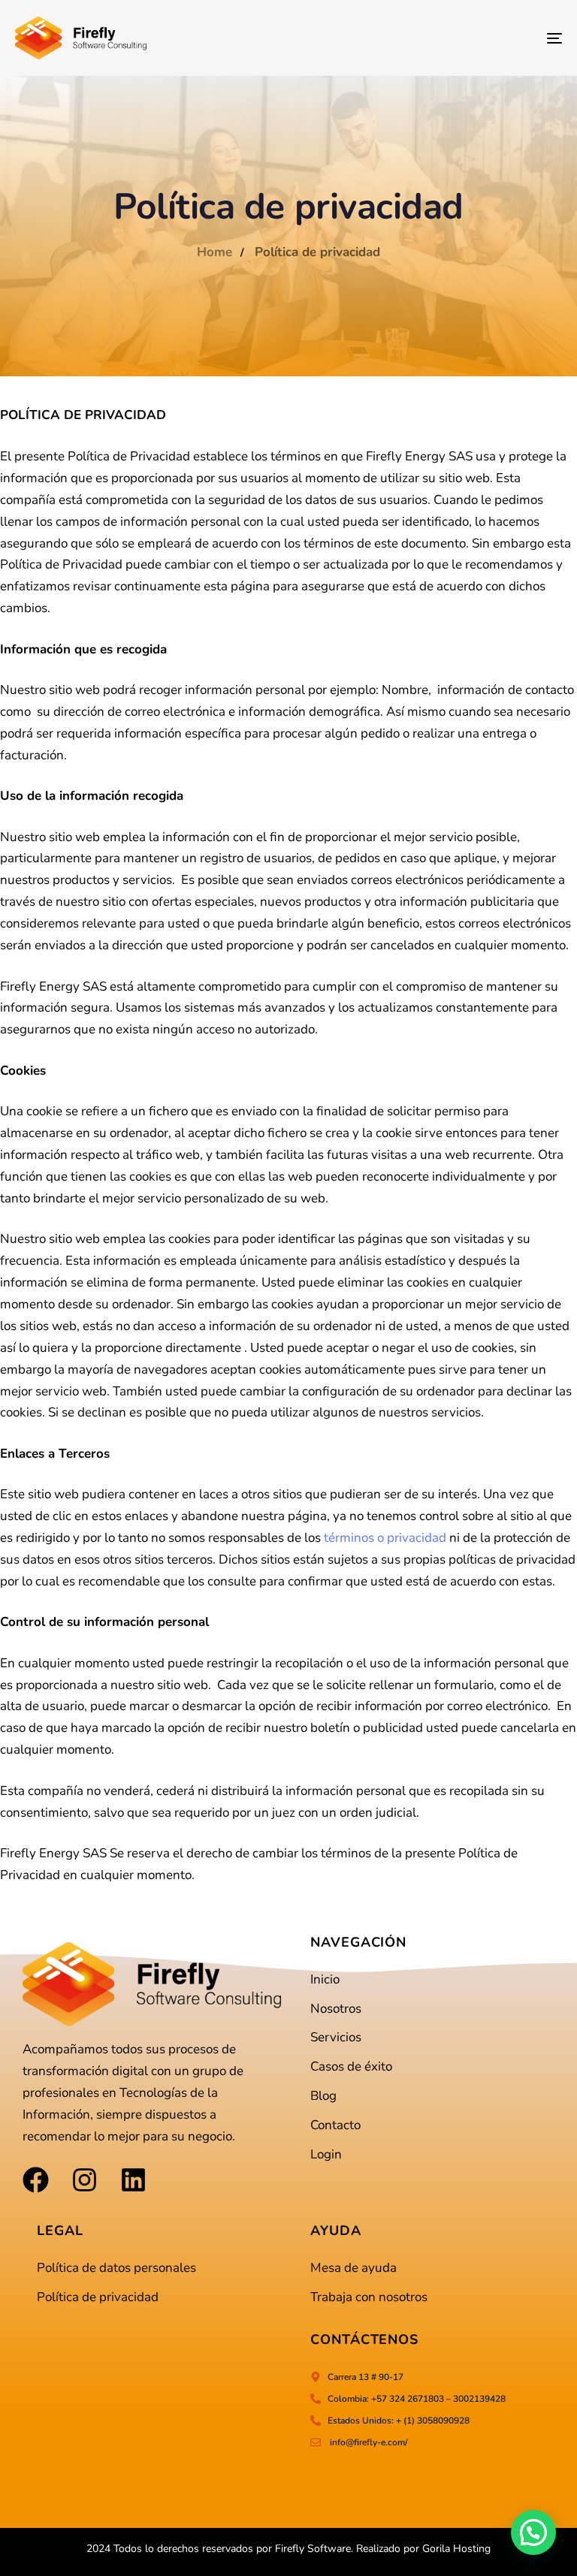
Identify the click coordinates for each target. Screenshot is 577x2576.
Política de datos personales (116, 2268)
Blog (323, 2096)
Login (326, 2154)
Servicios (336, 2037)
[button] (533, 2532)
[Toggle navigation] (471, 38)
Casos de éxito (351, 2066)
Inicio (325, 1979)
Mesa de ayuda (353, 2268)
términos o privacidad (385, 1538)
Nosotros (336, 2009)
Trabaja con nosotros (369, 2297)
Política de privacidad (98, 2297)
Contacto (335, 2125)
